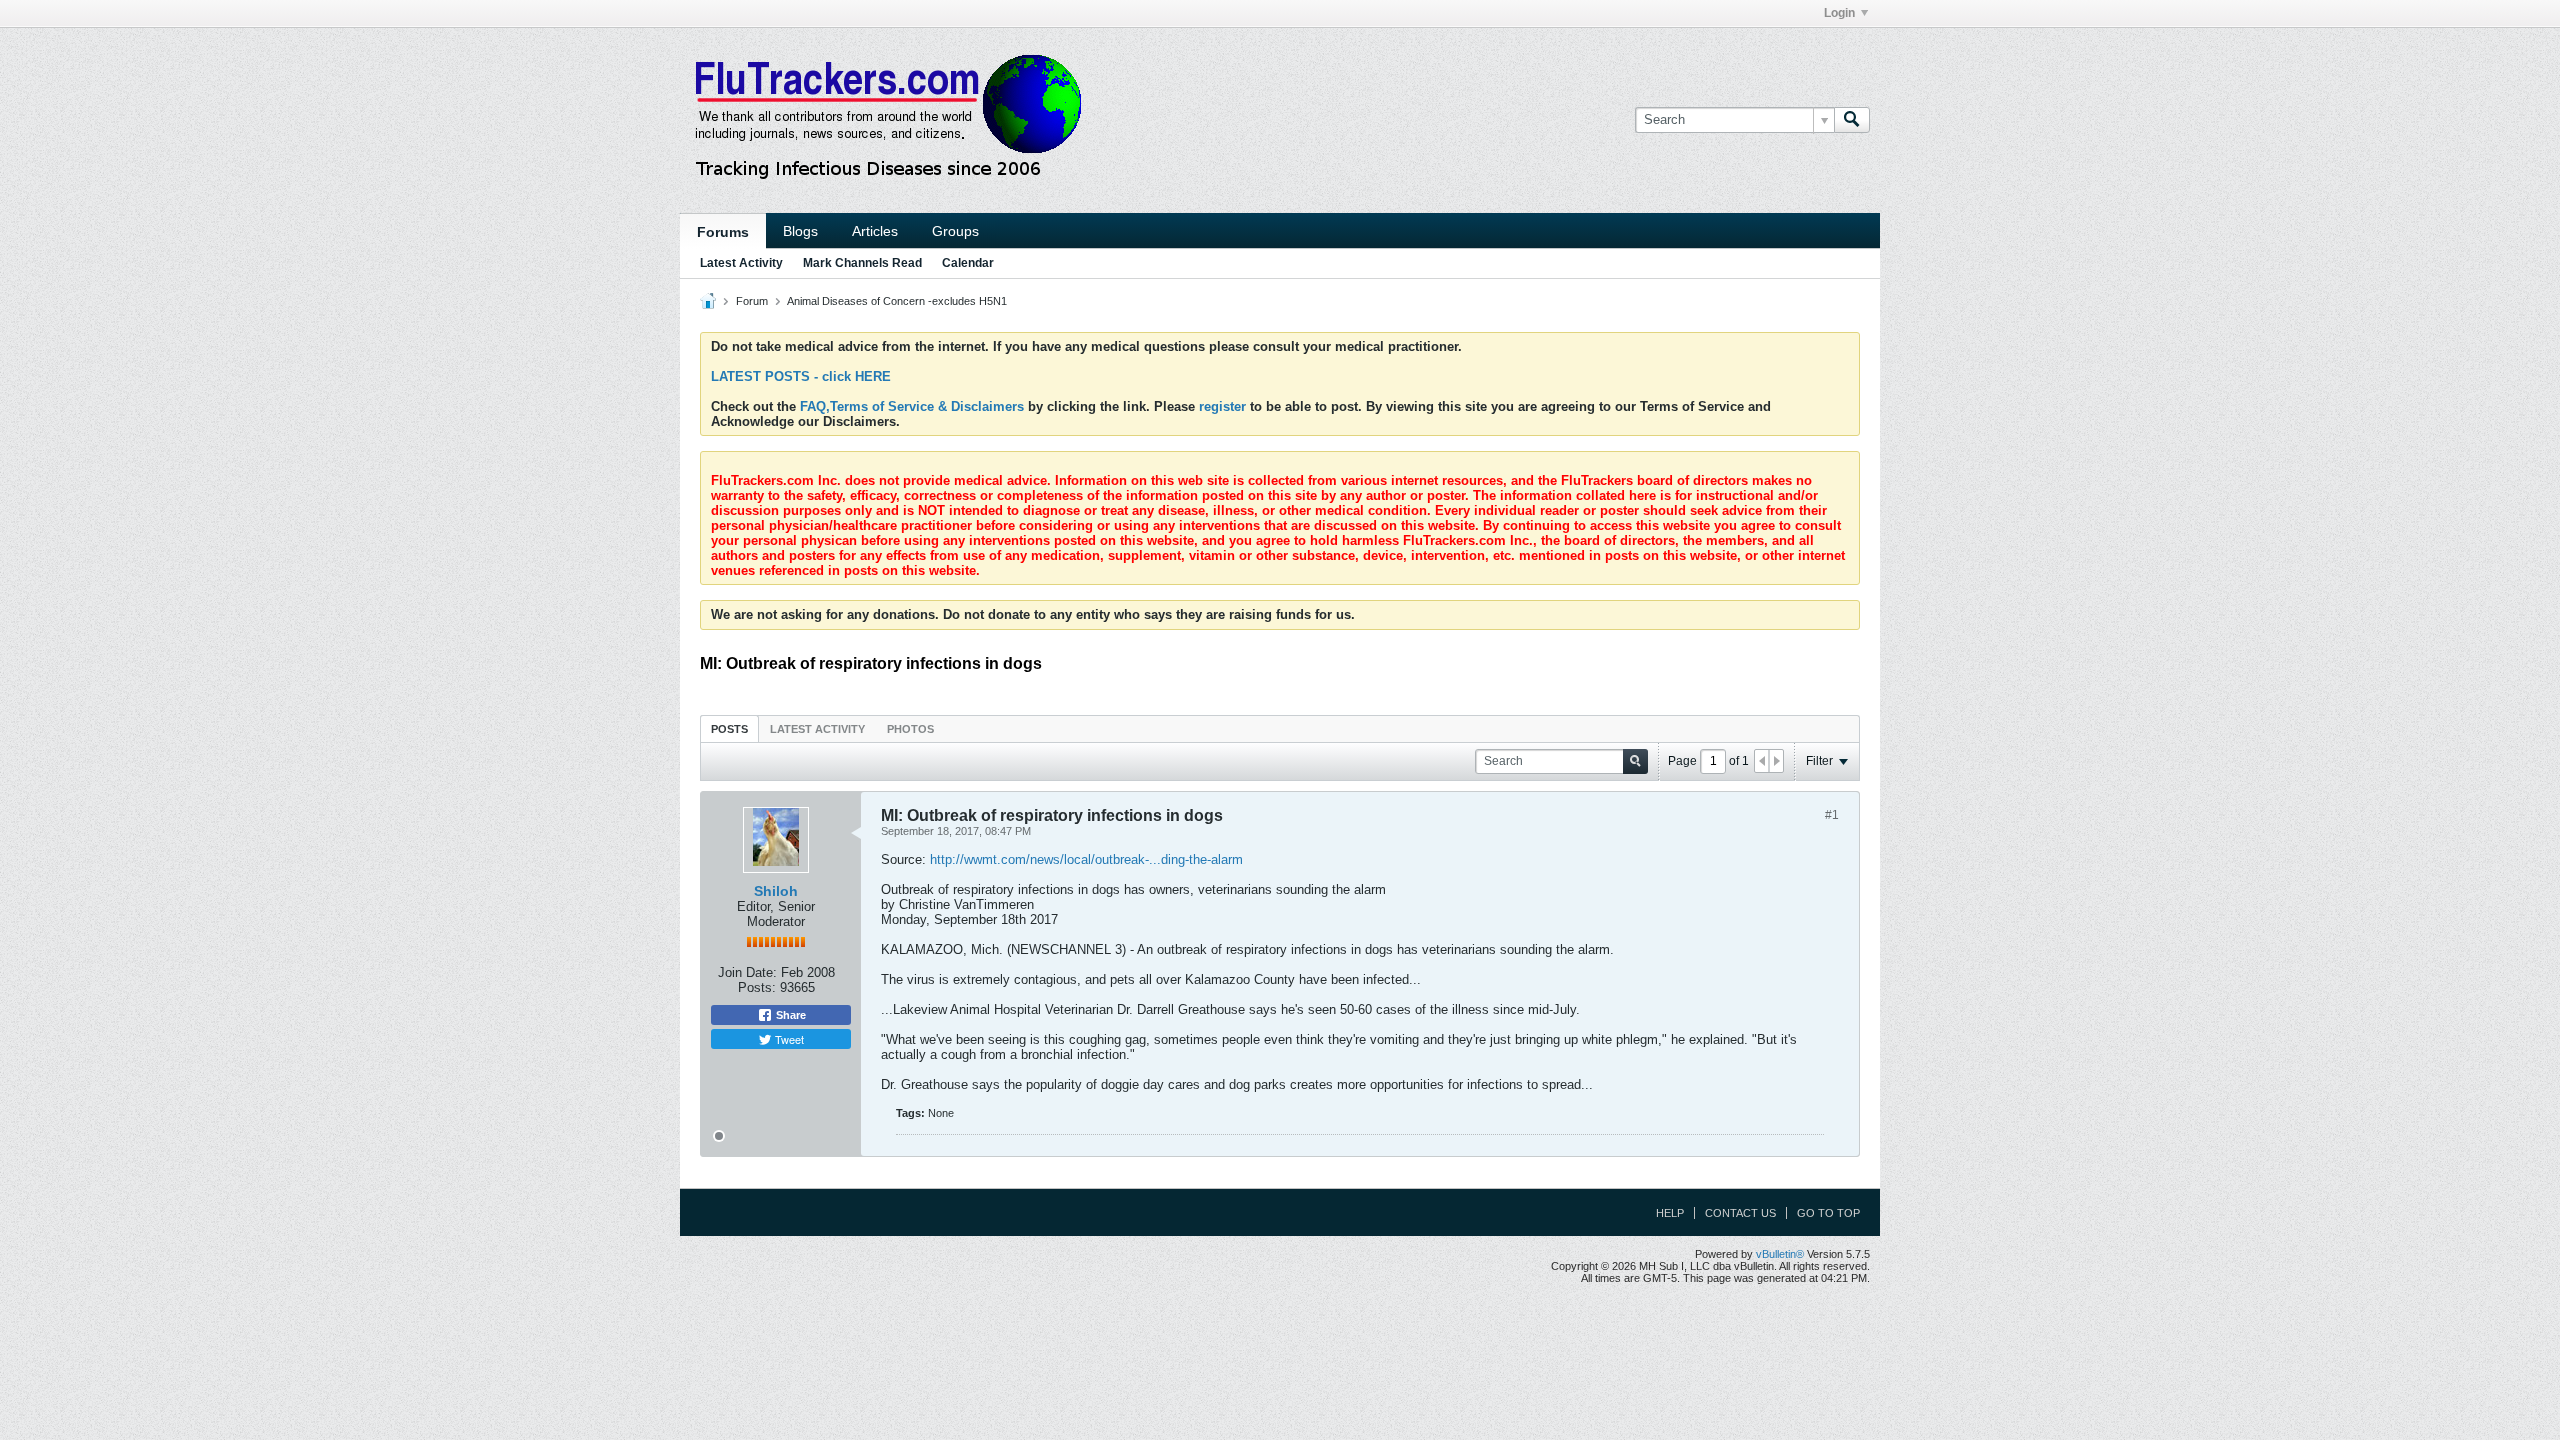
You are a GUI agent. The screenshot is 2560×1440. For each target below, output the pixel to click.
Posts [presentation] (729, 729)
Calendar (968, 263)
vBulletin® (1780, 1254)
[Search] (1852, 120)
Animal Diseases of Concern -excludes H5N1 (897, 301)
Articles (875, 231)
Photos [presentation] (910, 729)
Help (1670, 1213)
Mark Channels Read (862, 263)
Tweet (788, 1039)
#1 (1832, 815)
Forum (752, 301)
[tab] (729, 728)
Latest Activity (741, 263)
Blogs (800, 231)
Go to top (1828, 1213)
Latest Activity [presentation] (817, 729)
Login (1839, 13)
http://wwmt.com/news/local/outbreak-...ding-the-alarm (1086, 859)
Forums (723, 232)
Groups (955, 231)
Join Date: (747, 972)
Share (789, 1015)
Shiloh (776, 891)
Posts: (757, 987)
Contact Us (1740, 1213)
